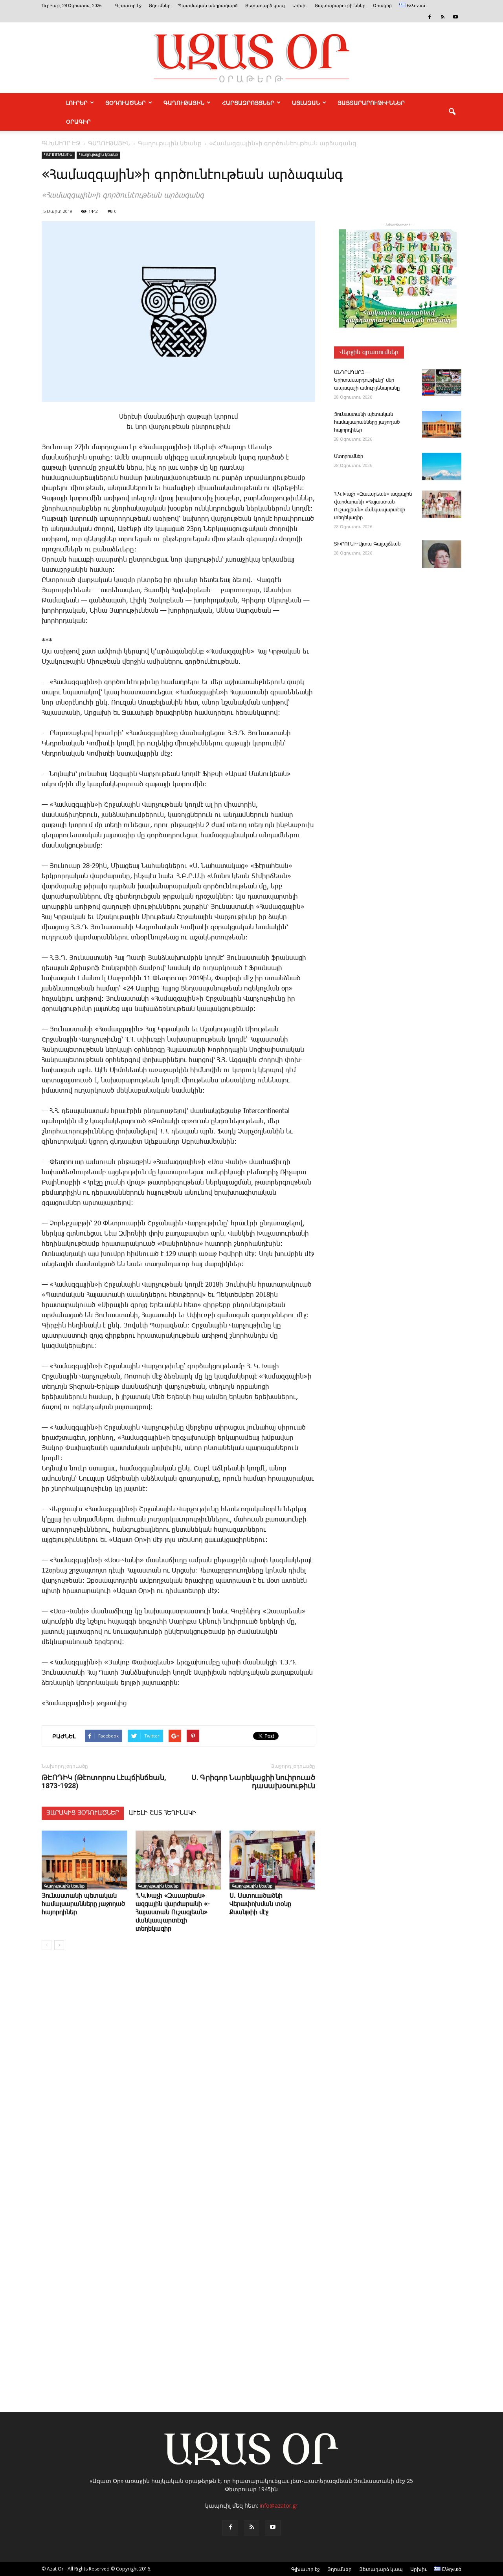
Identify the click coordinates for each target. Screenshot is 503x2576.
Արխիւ (300, 6)
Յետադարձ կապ (265, 6)
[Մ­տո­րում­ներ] (442, 467)
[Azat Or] (251, 58)
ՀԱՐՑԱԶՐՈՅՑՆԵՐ (248, 103)
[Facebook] (430, 17)
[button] (452, 112)
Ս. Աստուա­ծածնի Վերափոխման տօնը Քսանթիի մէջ (260, 1904)
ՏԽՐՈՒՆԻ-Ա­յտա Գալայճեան (367, 544)
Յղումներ (160, 6)
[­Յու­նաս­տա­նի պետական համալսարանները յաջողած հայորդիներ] (84, 1860)
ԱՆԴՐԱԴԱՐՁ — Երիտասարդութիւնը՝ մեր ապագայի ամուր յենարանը (367, 380)
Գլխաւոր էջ (128, 6)
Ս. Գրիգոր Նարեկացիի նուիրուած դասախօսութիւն (253, 1781)
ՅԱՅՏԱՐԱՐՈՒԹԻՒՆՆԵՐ (371, 103)
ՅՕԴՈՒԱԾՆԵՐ (126, 103)
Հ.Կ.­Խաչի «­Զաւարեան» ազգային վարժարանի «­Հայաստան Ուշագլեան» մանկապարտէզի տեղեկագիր (173, 1912)
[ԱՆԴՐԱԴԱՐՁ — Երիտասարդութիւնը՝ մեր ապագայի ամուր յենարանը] (442, 383)
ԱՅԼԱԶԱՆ (306, 103)
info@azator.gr (279, 2506)
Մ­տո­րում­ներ (349, 457)
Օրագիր (382, 6)
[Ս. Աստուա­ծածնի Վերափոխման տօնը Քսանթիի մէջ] (272, 1860)
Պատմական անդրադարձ (208, 6)
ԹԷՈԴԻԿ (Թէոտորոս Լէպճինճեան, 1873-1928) (104, 1781)
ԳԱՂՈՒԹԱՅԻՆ (184, 103)
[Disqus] (178, 2075)
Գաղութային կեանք (98, 155)
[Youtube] (455, 17)
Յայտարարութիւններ (340, 6)
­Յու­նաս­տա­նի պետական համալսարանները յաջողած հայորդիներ (83, 1904)
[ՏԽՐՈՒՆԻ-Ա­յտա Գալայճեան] (442, 554)
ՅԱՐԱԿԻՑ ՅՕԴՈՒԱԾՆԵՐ (83, 1813)
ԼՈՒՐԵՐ (77, 103)
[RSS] (442, 17)
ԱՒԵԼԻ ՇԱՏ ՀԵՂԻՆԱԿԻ (162, 1813)
